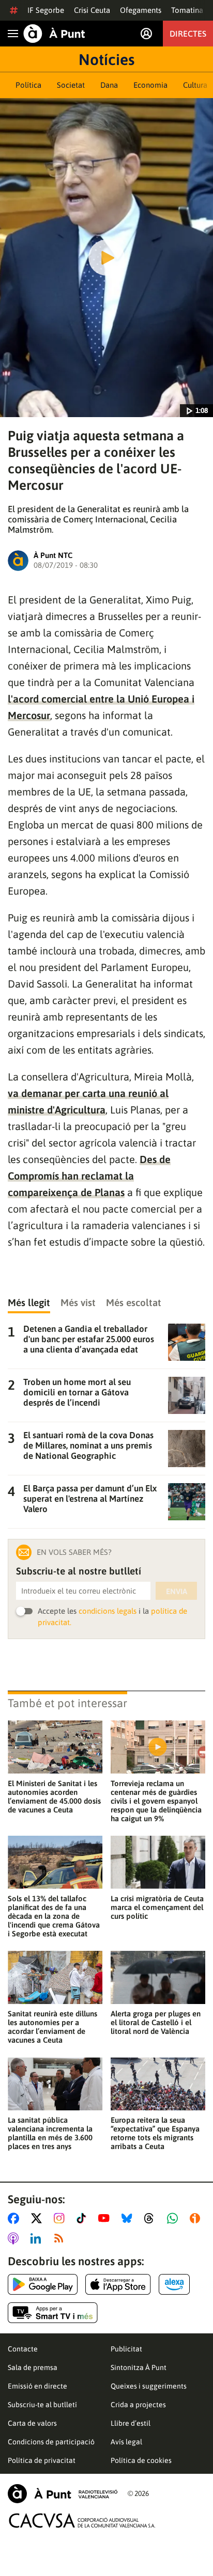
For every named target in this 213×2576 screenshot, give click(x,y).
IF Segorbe (46, 10)
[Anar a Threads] (152, 2218)
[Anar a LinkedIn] (38, 2238)
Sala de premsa (33, 2367)
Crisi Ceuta (92, 10)
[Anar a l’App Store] (118, 2284)
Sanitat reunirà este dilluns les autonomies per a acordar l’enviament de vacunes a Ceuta (52, 2027)
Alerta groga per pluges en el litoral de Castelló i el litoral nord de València (156, 2022)
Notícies (106, 59)
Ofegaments (141, 10)
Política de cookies (141, 2460)
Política (28, 85)
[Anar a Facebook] (16, 2218)
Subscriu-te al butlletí (42, 2405)
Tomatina (187, 10)
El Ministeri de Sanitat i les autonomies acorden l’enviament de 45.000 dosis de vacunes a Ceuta (54, 1796)
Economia (150, 85)
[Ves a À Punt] (54, 34)
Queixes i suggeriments (149, 2386)
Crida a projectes (138, 2405)
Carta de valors (32, 2423)
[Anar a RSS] (61, 2238)
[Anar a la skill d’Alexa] (174, 2284)
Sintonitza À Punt (139, 2367)
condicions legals (108, 1611)
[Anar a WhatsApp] (174, 2218)
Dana (109, 85)
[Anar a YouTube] (106, 2218)
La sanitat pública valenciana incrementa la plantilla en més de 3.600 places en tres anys (50, 2133)
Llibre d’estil (131, 2423)
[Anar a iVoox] (197, 2218)
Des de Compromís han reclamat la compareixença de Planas (89, 1176)
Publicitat (126, 2349)
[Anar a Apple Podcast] (15, 2238)
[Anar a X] (39, 2218)
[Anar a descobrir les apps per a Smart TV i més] (53, 2313)
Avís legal (126, 2442)
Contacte (23, 2349)
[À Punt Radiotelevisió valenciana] (63, 2494)
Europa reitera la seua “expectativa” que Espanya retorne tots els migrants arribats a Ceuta (155, 2133)
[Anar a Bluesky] (129, 2218)
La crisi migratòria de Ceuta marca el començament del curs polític (157, 1907)
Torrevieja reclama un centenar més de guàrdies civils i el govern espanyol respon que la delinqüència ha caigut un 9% (156, 1801)
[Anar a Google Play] (43, 2284)
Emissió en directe (37, 2386)
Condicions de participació (51, 2442)
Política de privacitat (42, 2460)
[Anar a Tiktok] (83, 2218)
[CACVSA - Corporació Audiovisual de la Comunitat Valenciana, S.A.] (82, 2521)
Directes (188, 34)
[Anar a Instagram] (61, 2218)
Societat (71, 85)
